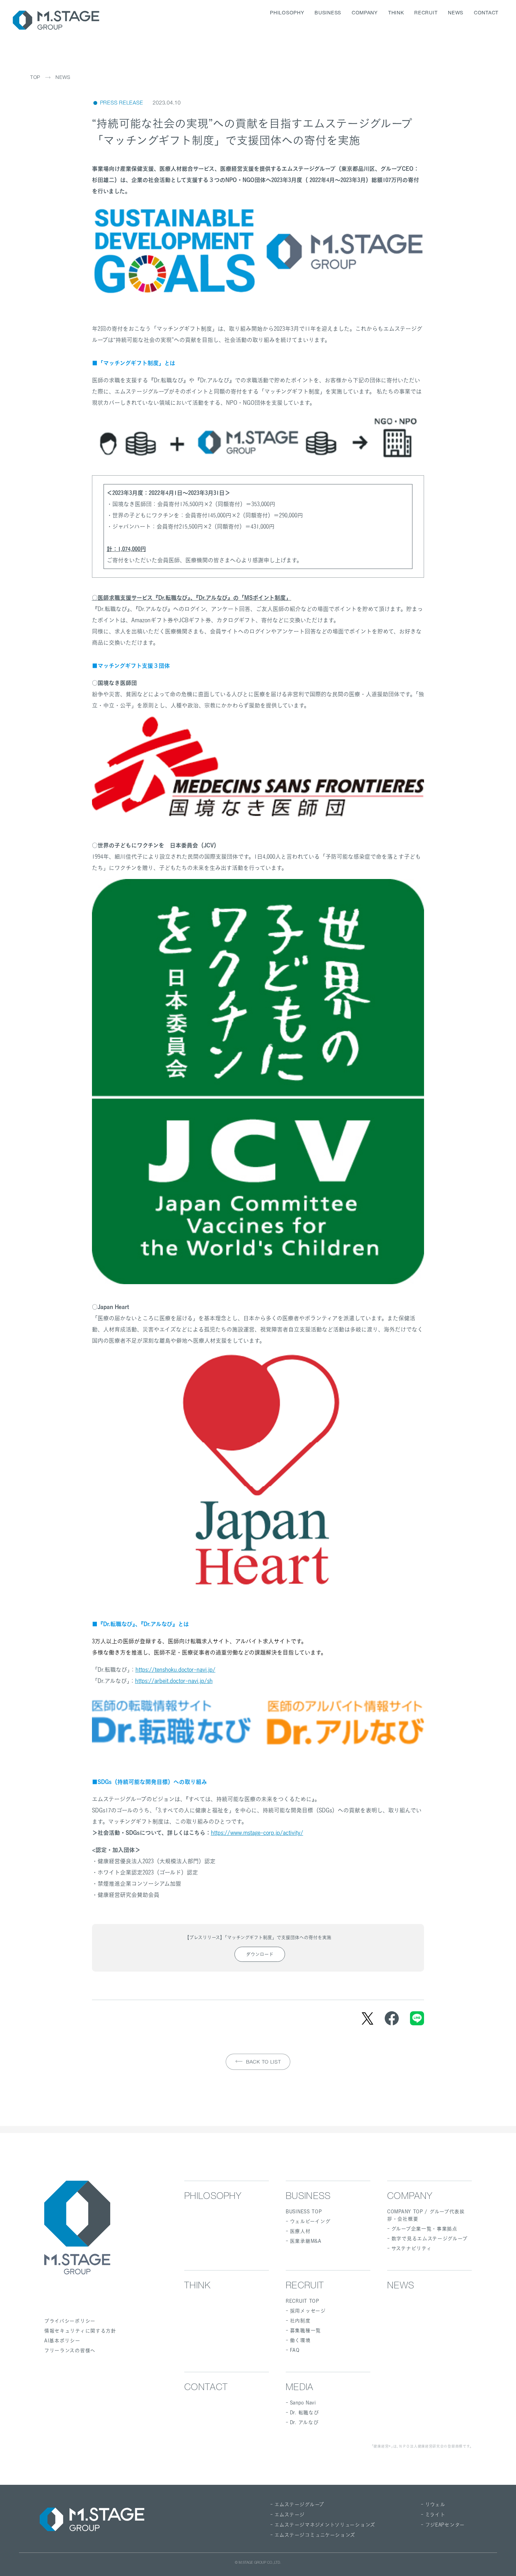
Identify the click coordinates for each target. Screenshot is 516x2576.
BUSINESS (328, 13)
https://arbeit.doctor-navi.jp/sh (174, 1681)
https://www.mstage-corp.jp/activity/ (257, 1833)
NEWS (456, 13)
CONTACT (486, 13)
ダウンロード (260, 1954)
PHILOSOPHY (287, 13)
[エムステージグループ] (56, 20)
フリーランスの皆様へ (70, 2350)
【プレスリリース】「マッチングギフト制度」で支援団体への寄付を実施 (258, 1937)
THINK (396, 13)
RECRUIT (426, 13)
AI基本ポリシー (62, 2340)
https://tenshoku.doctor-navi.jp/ (176, 1670)
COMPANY (365, 13)
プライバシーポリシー (70, 2321)
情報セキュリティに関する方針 (80, 2331)
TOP (35, 78)
